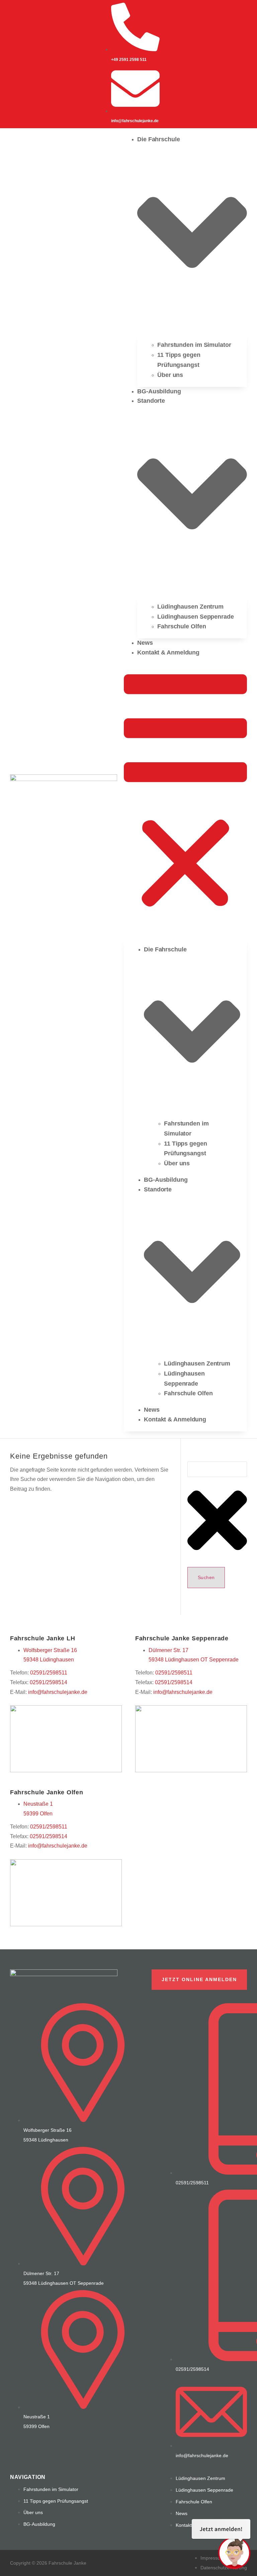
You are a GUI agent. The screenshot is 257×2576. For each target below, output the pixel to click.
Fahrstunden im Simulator (194, 345)
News (145, 643)
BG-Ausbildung (159, 391)
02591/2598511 (49, 1673)
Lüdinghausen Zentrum (190, 607)
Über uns (170, 375)
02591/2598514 (49, 1682)
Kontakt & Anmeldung (168, 652)
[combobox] (217, 1469)
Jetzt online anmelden (199, 1979)
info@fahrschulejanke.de (58, 1692)
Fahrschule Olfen (182, 626)
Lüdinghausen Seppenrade (196, 617)
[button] (185, 793)
